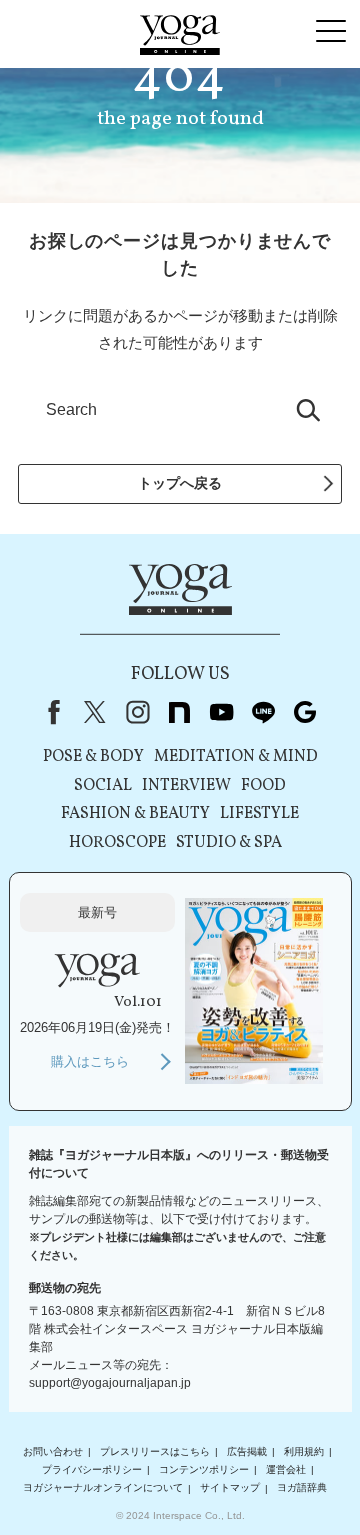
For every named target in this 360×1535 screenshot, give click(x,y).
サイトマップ (230, 1488)
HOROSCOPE (117, 843)
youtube (221, 712)
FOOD (263, 786)
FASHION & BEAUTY (135, 814)
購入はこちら (90, 1061)
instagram (137, 712)
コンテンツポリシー (204, 1469)
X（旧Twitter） (95, 712)
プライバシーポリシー (92, 1469)
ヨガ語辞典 (302, 1488)
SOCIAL (103, 786)
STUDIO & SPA (229, 843)
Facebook (50, 712)
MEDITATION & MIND (236, 757)
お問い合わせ (53, 1451)
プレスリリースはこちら (155, 1451)
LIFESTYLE (259, 814)
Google (305, 712)
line (263, 712)
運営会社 (286, 1469)
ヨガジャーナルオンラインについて (103, 1488)
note (179, 712)
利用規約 (304, 1451)
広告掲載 (247, 1451)
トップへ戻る (180, 483)
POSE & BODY (93, 757)
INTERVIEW (186, 786)
